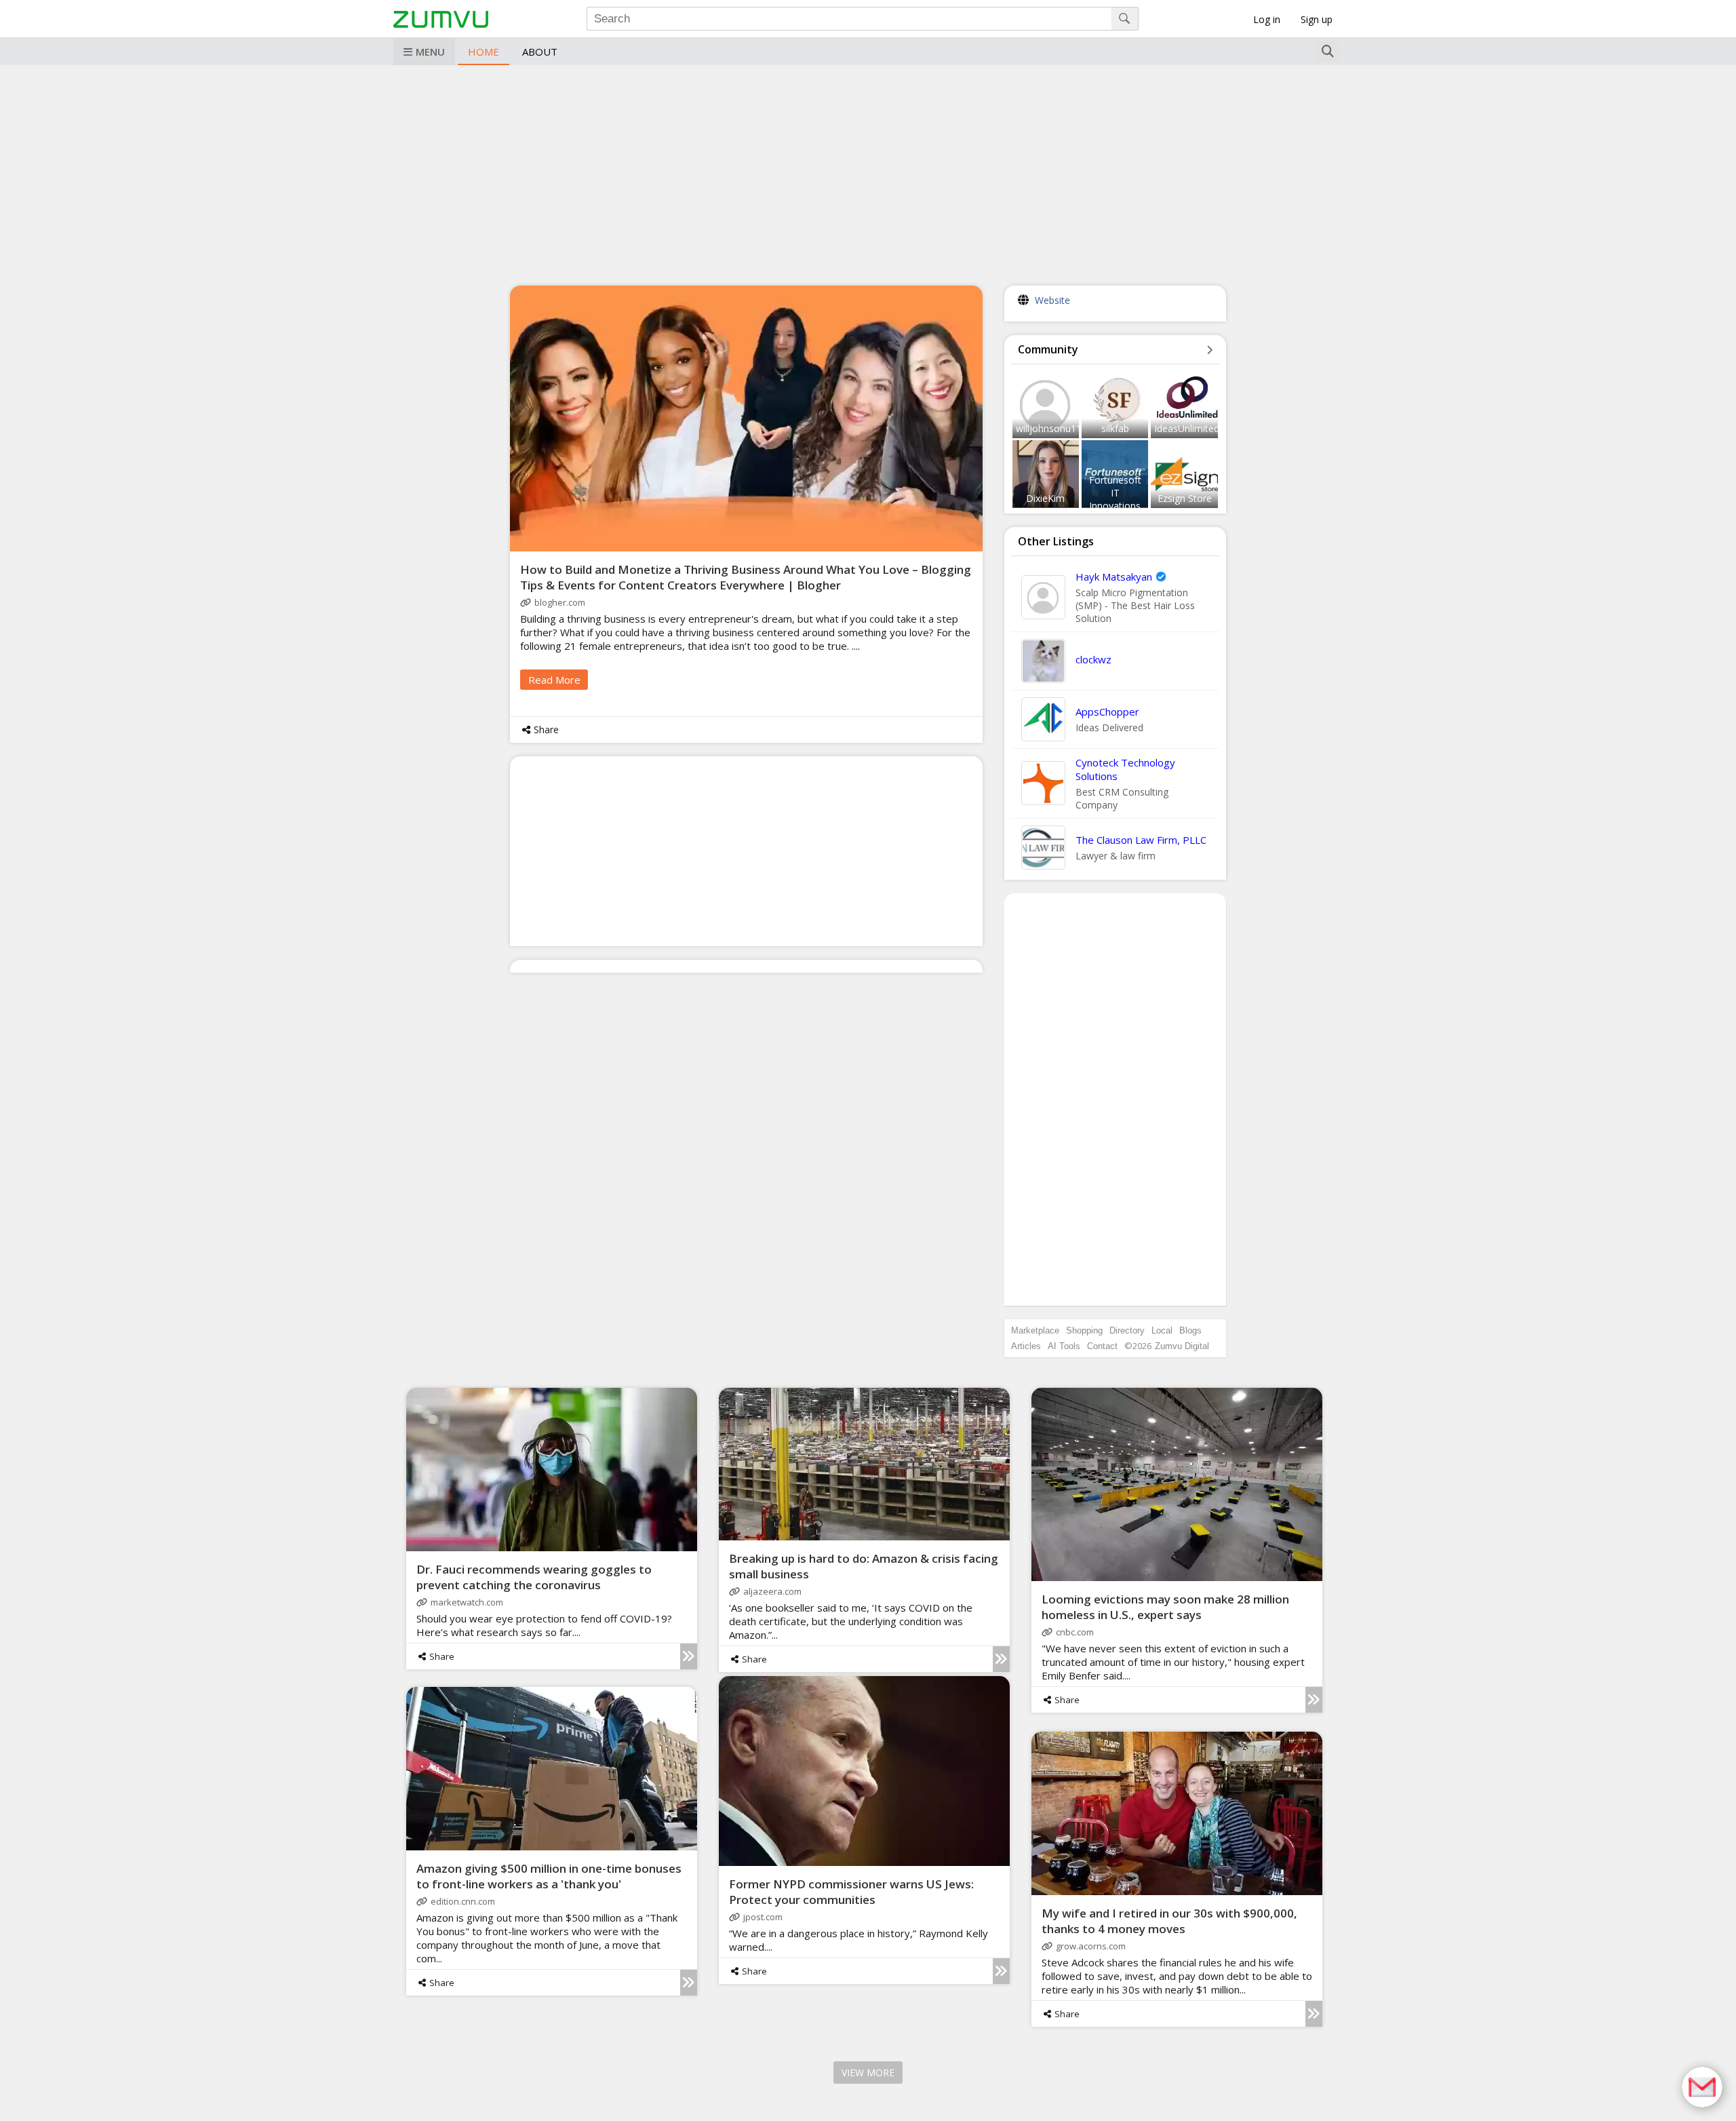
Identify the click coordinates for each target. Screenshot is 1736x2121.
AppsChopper (1107, 712)
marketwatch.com (467, 1602)
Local (1162, 1330)
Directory (1127, 1330)
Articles (1026, 1346)
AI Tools (1064, 1346)
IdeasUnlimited (1187, 428)
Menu (430, 52)
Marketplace (1035, 1330)
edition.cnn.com (463, 1901)
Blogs (1190, 1330)
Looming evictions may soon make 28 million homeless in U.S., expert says (1165, 1607)
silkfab (1115, 428)
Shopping (1084, 1330)
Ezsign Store (1185, 498)
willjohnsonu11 (1049, 428)
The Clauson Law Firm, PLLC (1141, 840)
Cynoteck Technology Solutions (1125, 769)
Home (484, 52)
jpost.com (763, 1917)
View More (868, 2073)
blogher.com (560, 602)
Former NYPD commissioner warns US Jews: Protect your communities (851, 1892)
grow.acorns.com (1091, 1946)
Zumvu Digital (1182, 1346)
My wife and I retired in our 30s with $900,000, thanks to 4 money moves (1169, 1921)
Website (1052, 300)
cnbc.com (1075, 1632)
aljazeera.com (772, 1591)
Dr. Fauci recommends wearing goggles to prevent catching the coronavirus (534, 1577)
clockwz (1093, 659)
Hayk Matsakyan (1114, 577)
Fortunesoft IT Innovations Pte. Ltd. (1115, 499)
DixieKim (1045, 498)
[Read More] (689, 1656)
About (540, 52)
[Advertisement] (868, 174)
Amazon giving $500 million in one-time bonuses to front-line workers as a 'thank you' (549, 1876)
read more (554, 680)
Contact (1102, 1346)
